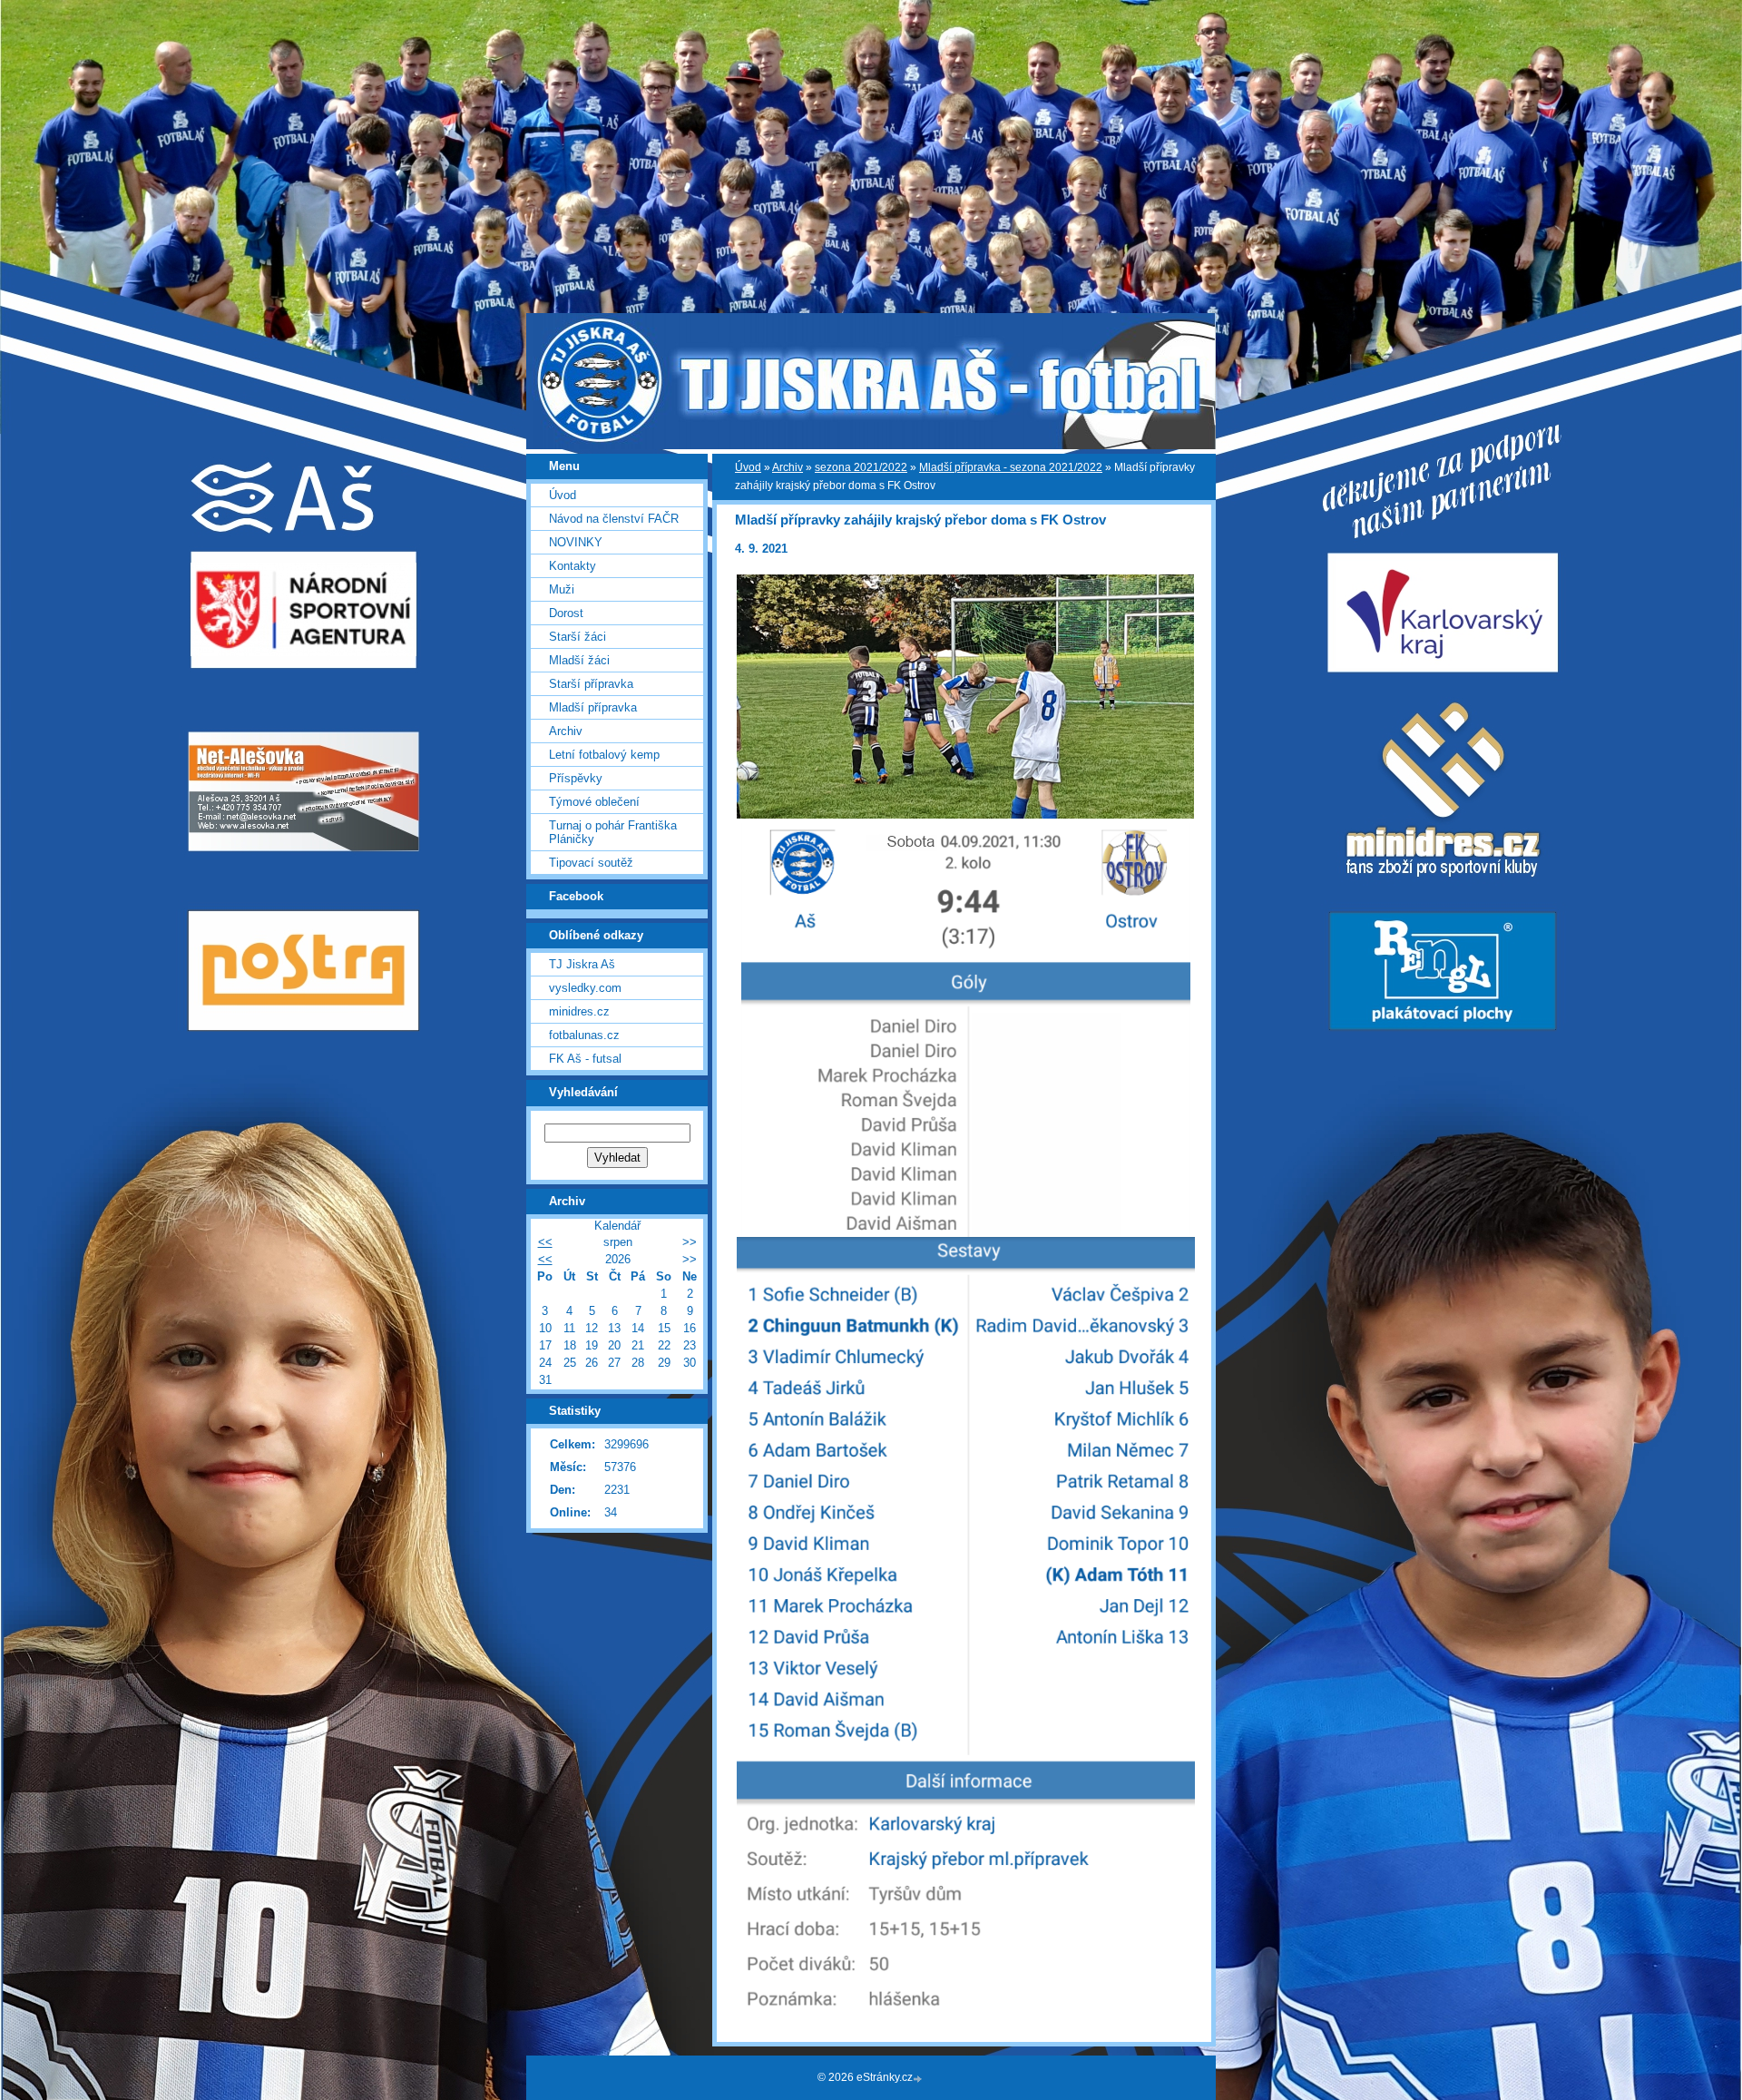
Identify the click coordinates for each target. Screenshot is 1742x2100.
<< (545, 1242)
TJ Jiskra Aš (582, 964)
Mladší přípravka (593, 707)
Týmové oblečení (594, 802)
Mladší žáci (579, 660)
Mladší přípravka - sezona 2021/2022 (1011, 467)
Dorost (566, 613)
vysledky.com (585, 988)
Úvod (748, 467)
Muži (562, 589)
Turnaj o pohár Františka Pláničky (613, 832)
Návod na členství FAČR (614, 519)
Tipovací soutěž (591, 863)
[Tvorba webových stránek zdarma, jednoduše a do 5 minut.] (919, 2079)
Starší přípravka (591, 684)
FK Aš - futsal (585, 1059)
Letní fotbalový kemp (604, 755)
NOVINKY (576, 542)
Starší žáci (577, 637)
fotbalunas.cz (584, 1035)
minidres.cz (579, 1011)
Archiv (788, 467)
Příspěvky (576, 778)
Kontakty (573, 566)
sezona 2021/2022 (861, 467)
